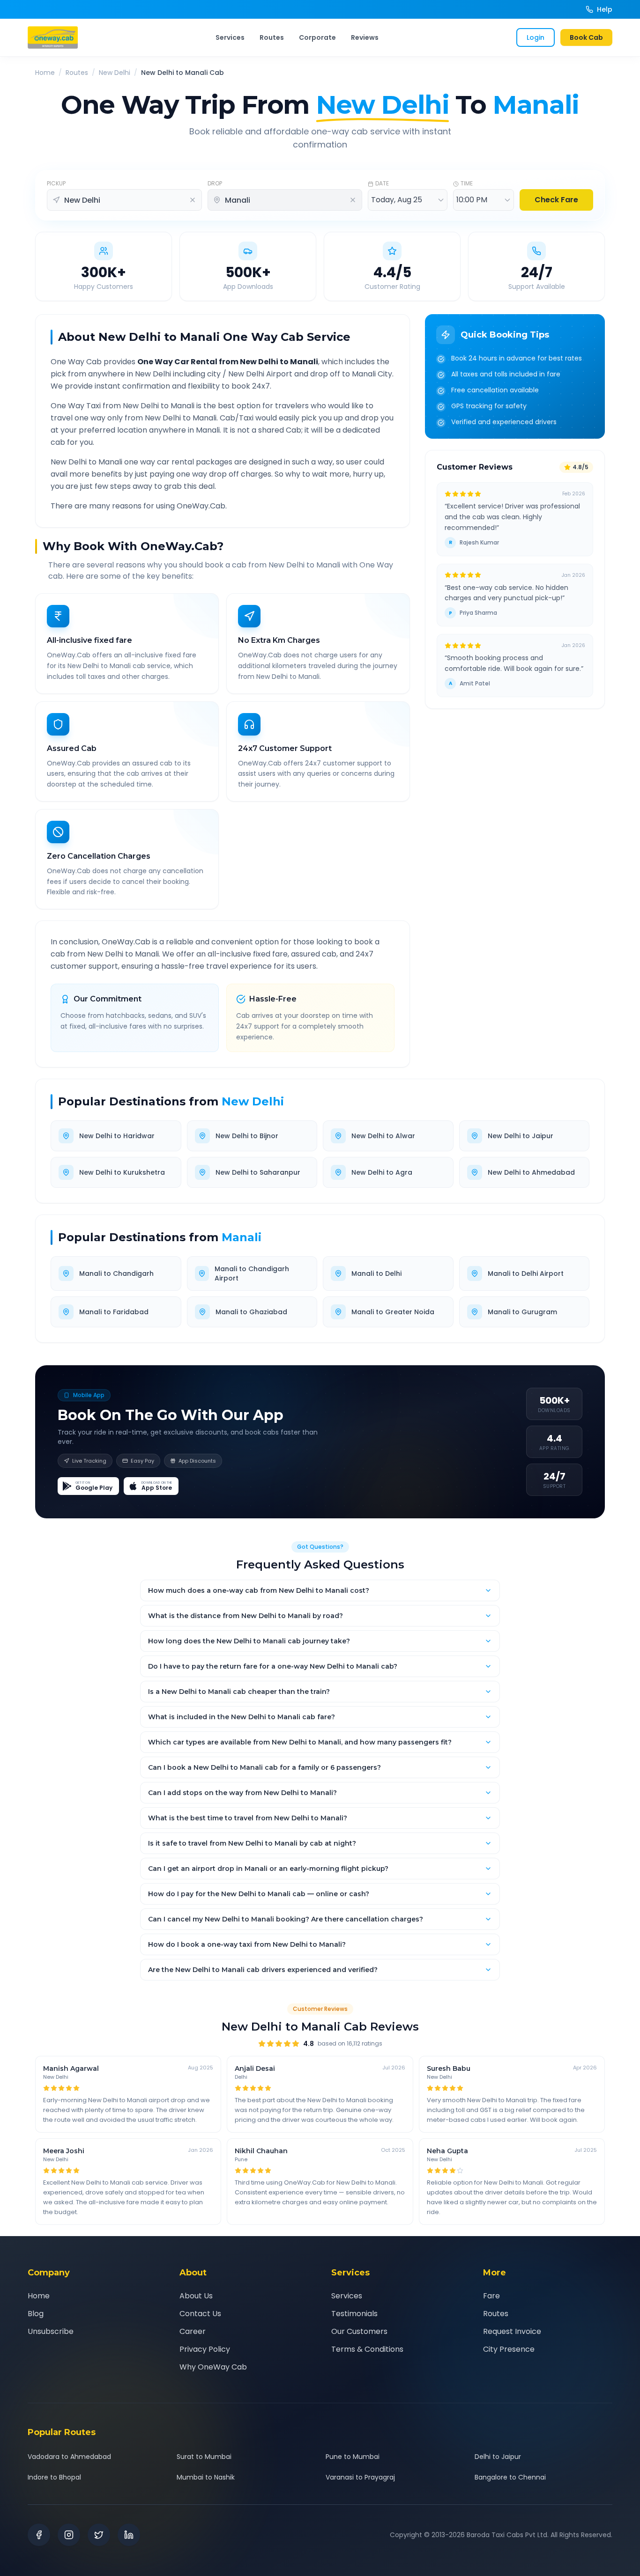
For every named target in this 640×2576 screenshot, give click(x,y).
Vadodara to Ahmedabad (69, 2457)
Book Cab (586, 37)
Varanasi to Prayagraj (360, 2477)
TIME (467, 184)
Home (45, 73)
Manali (242, 1237)
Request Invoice (512, 2331)
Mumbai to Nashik (206, 2477)
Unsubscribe (51, 2331)
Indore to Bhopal (54, 2477)
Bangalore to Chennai (510, 2477)
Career (193, 2331)
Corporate (317, 37)
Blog (36, 2314)
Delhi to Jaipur (498, 2457)
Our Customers (359, 2331)
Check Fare (556, 200)
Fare (491, 2296)
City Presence (509, 2349)
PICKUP (56, 184)
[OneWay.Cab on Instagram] (69, 2535)
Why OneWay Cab (213, 2367)
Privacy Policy (205, 2349)
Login (536, 37)
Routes (272, 37)
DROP (215, 184)
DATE (382, 184)
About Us (196, 2296)
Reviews (365, 37)
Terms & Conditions (367, 2349)
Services (230, 37)
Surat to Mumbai (204, 2457)
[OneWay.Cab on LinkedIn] (129, 2535)
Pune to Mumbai (353, 2457)
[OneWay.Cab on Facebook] (39, 2535)
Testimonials (354, 2314)
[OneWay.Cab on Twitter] (99, 2535)
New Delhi (115, 73)
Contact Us (200, 2314)
